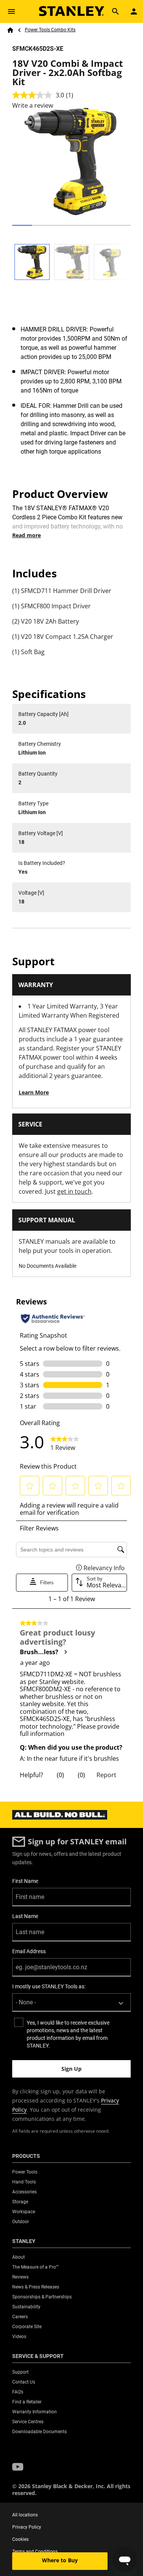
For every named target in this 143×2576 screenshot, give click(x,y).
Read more (27, 535)
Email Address (29, 1951)
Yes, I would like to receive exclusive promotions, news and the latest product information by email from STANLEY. (68, 2034)
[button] (18, 2467)
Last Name (25, 1916)
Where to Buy (60, 2560)
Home (10, 30)
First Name (25, 1881)
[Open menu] (11, 11)
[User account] (134, 11)
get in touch (74, 1191)
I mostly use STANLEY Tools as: (49, 1986)
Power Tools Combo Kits (50, 30)
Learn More (34, 1092)
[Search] (116, 11)
